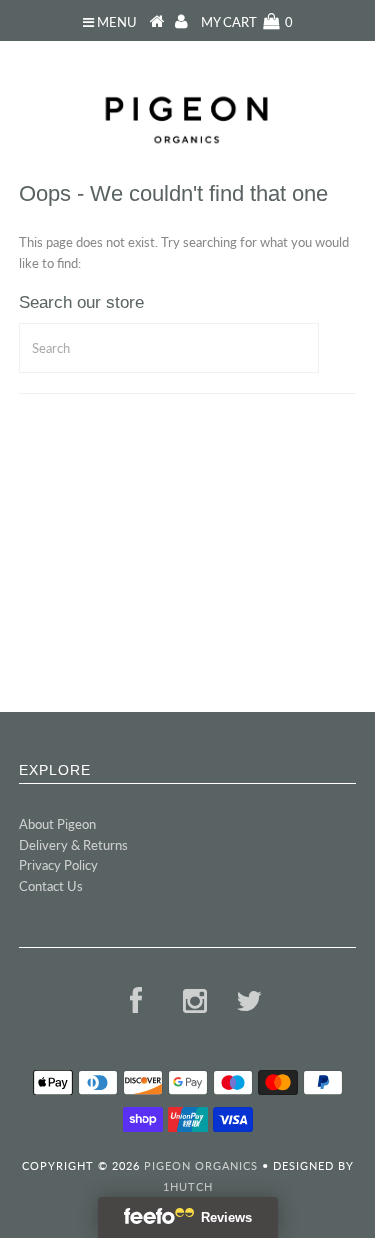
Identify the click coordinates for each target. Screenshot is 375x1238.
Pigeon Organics (201, 1165)
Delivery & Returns (73, 845)
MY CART (247, 22)
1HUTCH (188, 1186)
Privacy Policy (58, 865)
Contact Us (51, 886)
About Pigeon (57, 824)
